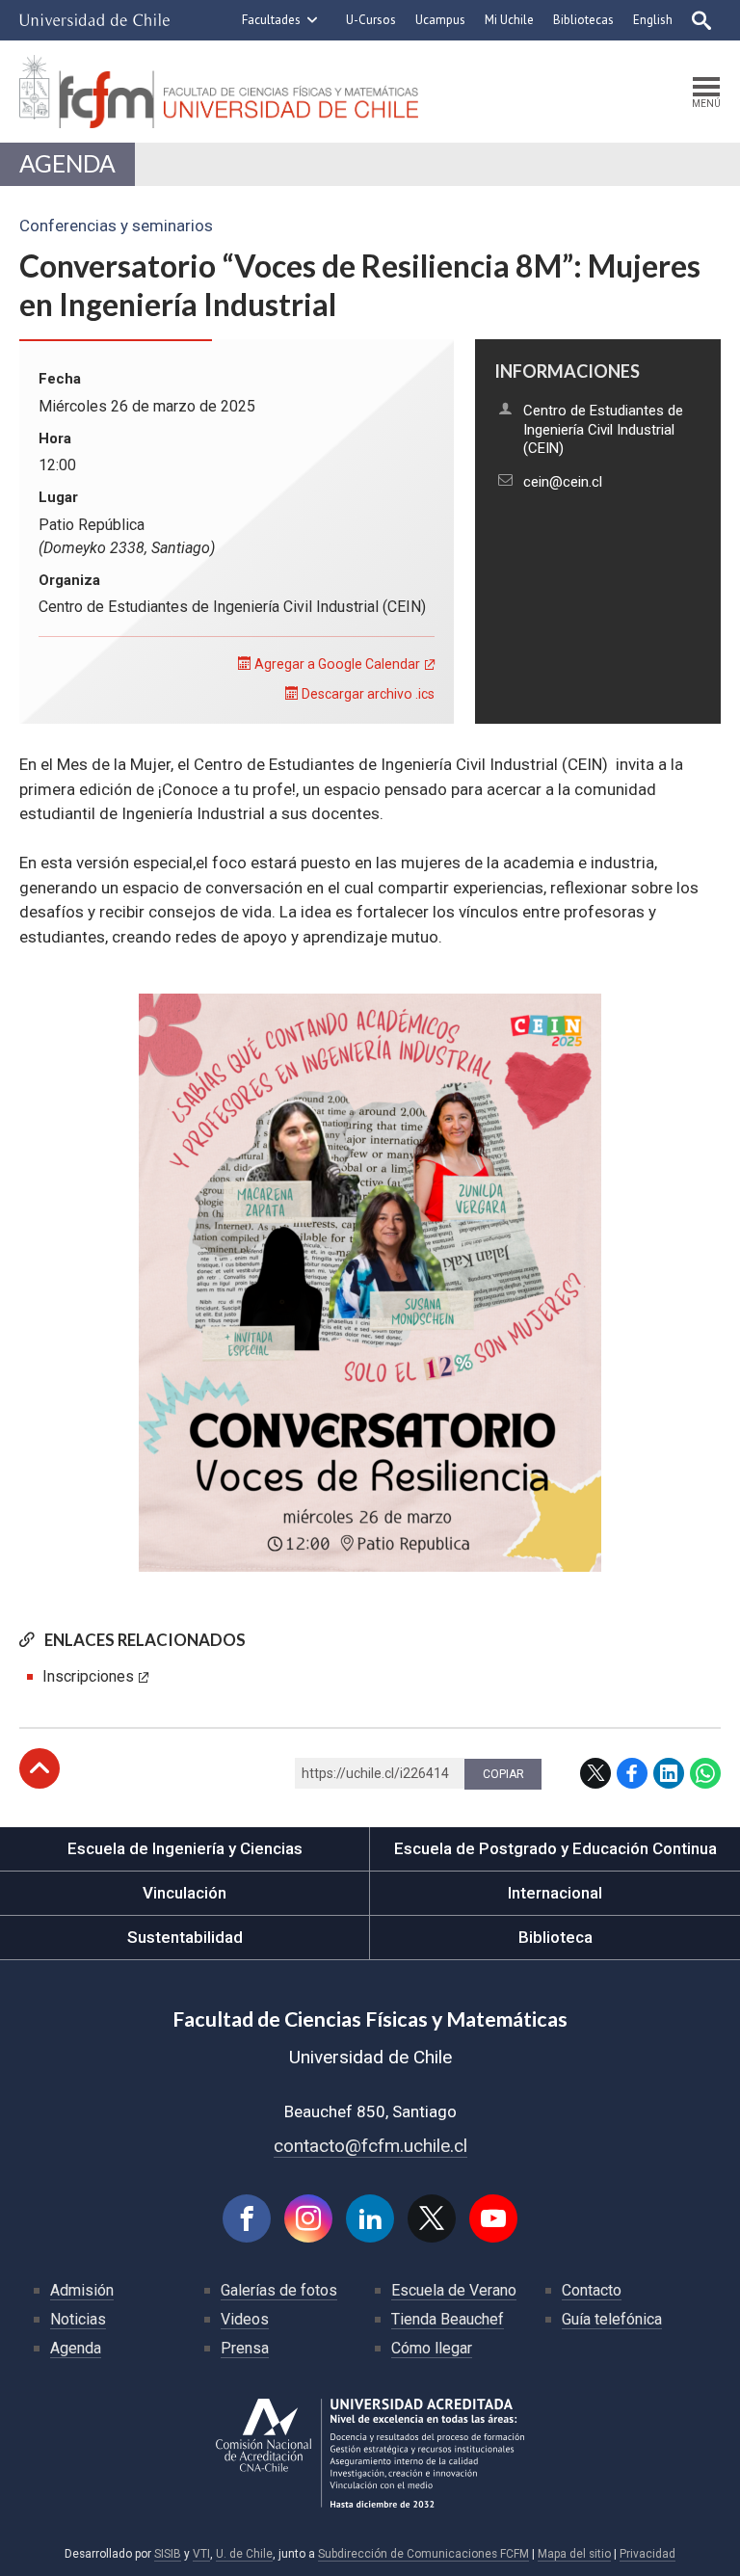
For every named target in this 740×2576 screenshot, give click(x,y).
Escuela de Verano (454, 2290)
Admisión (82, 2290)
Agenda (67, 163)
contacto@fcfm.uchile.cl (370, 2146)
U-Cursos (371, 20)
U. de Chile (244, 2554)
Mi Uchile (509, 20)
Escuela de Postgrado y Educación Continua (555, 1848)
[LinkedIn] (370, 2218)
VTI (201, 2554)
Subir (40, 1768)
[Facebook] (247, 2218)
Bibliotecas (583, 20)
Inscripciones (88, 1676)
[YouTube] (493, 2218)
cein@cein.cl (563, 482)
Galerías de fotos (279, 2290)
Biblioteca (555, 1937)
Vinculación (185, 1893)
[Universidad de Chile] (94, 20)
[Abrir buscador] (701, 20)
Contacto (592, 2290)
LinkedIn (669, 1773)
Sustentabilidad (185, 1937)
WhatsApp (705, 1773)
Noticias (78, 2319)
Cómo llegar (432, 2348)
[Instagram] (308, 2218)
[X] (432, 2218)
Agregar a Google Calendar (336, 664)
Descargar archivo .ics (367, 694)
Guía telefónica (612, 2319)
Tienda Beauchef (448, 2319)
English (653, 20)
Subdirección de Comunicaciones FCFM (423, 2554)
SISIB (168, 2554)
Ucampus (440, 20)
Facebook (632, 1773)
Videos (245, 2319)
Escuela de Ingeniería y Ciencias (185, 1848)
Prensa (245, 2348)
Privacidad (647, 2554)
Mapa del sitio (574, 2554)
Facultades (271, 20)
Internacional (555, 1893)
